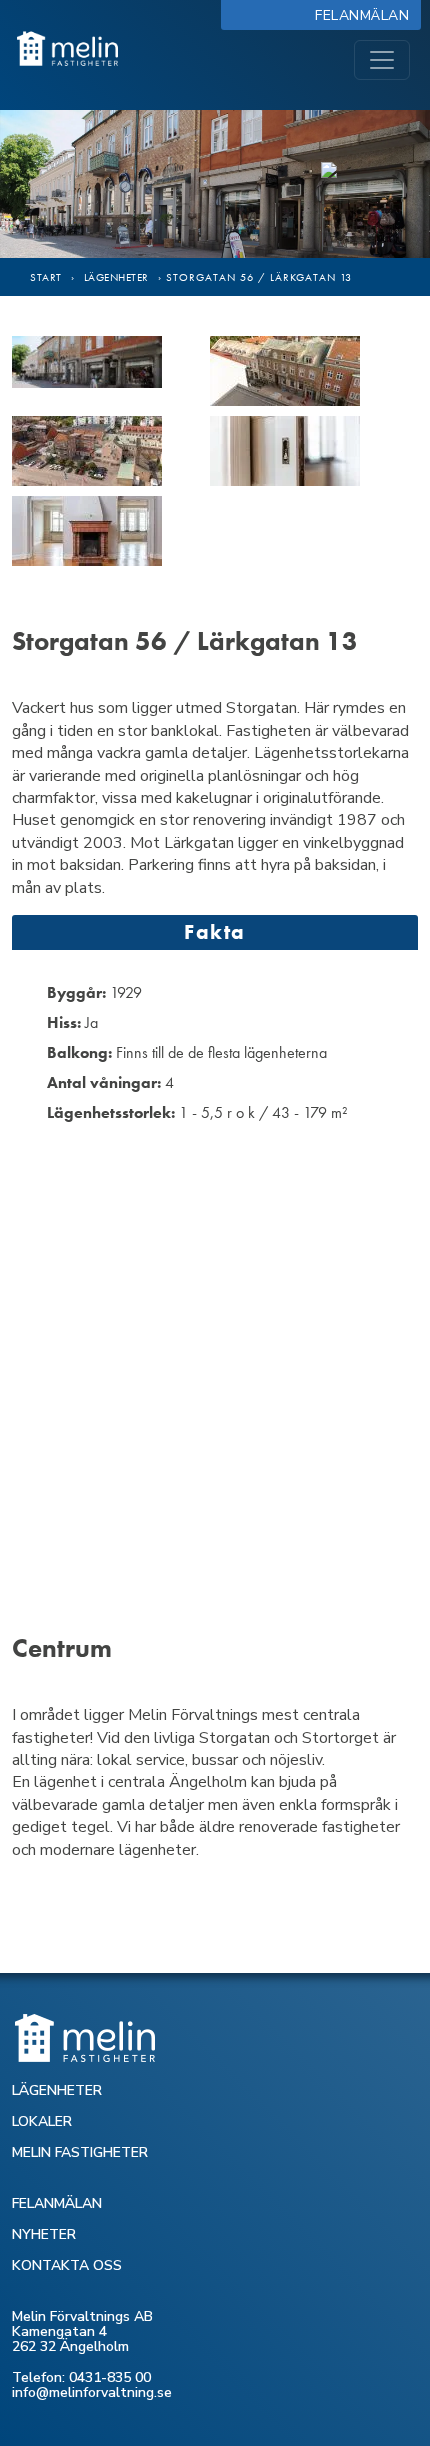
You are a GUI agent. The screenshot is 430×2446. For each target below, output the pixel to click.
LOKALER (42, 2121)
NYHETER (44, 2234)
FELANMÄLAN (57, 2203)
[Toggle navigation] (382, 60)
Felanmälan (366, 15)
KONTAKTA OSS (67, 2265)
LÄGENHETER (57, 2090)
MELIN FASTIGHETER (80, 2152)
